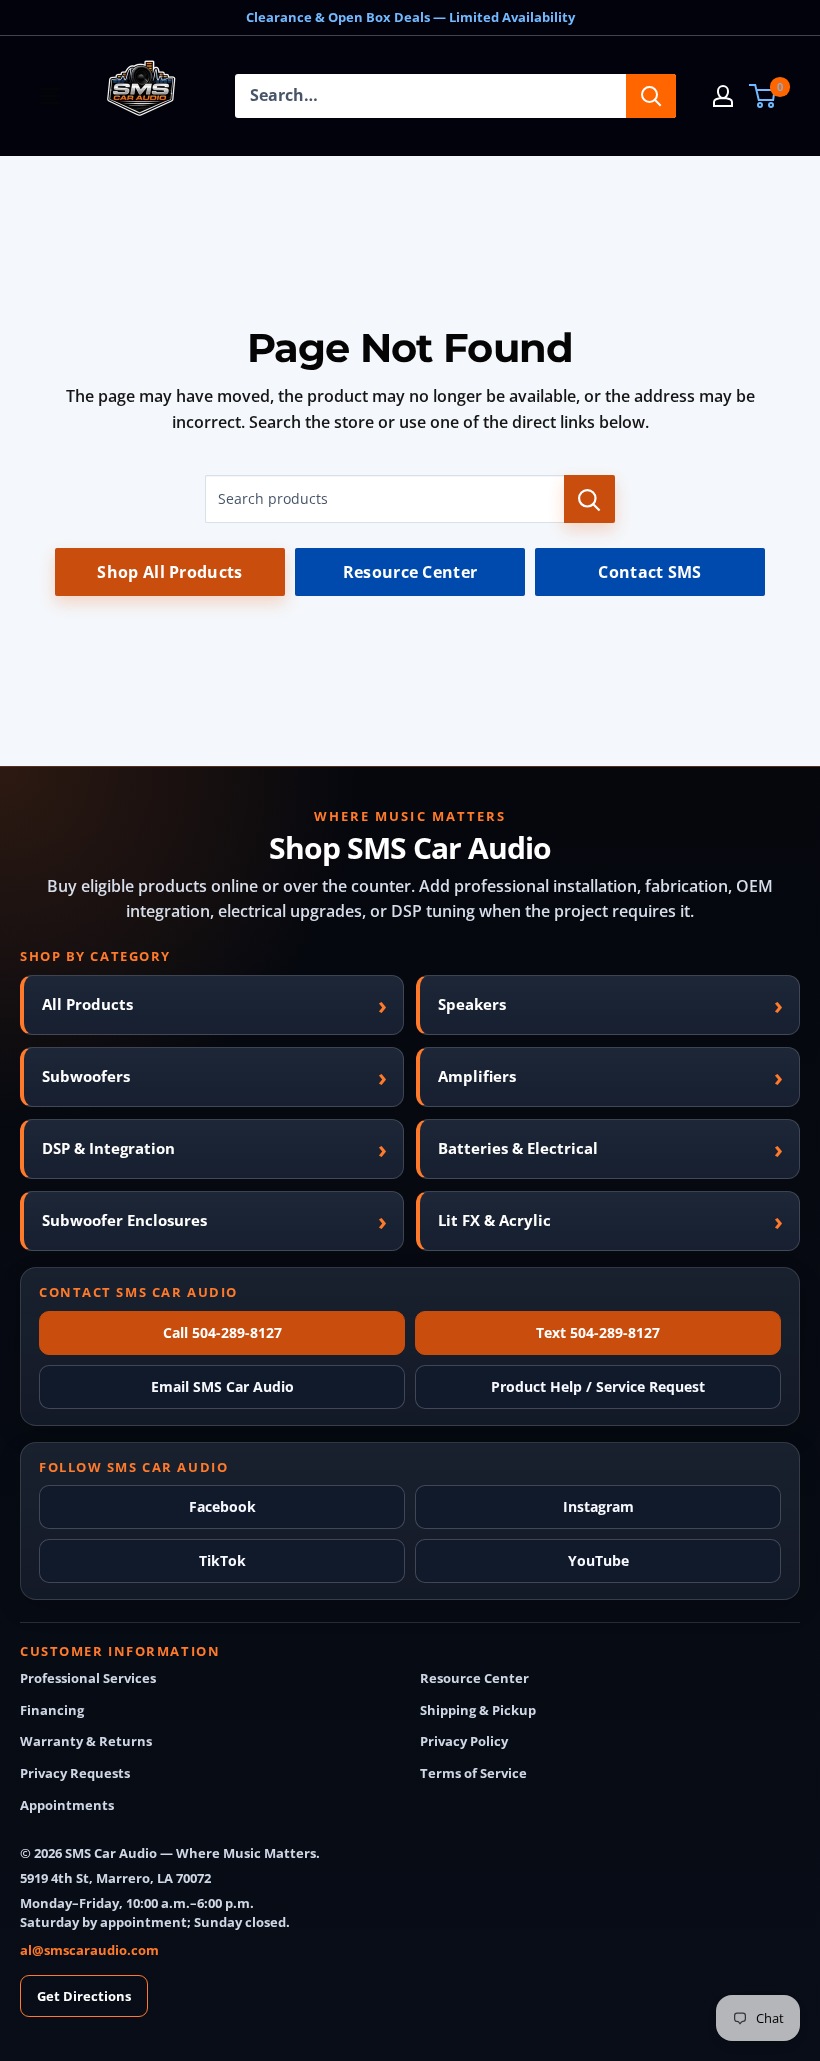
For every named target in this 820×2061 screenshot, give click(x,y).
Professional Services (88, 1678)
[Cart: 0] (763, 96)
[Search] (651, 96)
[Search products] (589, 499)
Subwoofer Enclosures (124, 1220)
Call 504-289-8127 (222, 1332)
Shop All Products (169, 572)
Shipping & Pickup (478, 1710)
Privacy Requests (75, 1773)
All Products (87, 1004)
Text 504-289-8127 (598, 1332)
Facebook (222, 1506)
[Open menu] (50, 96)
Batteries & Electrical (518, 1148)
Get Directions (84, 1996)
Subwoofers (86, 1076)
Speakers (472, 1004)
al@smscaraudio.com (89, 1950)
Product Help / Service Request (598, 1386)
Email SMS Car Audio (222, 1386)
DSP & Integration (108, 1148)
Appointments (67, 1805)
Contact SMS (650, 572)
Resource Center (410, 572)
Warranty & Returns (86, 1741)
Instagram (598, 1506)
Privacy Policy (464, 1741)
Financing (52, 1710)
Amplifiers (477, 1076)
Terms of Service (473, 1773)
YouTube (598, 1560)
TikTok (222, 1560)
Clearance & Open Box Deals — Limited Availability (410, 17)
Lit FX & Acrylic (494, 1220)
